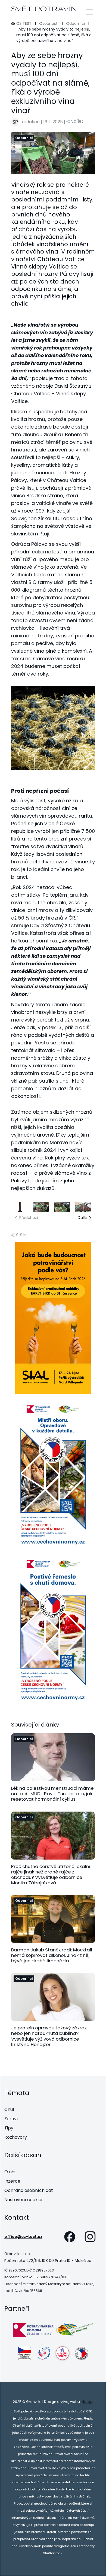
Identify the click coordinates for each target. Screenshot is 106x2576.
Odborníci (75, 23)
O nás (10, 2172)
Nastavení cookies (24, 2200)
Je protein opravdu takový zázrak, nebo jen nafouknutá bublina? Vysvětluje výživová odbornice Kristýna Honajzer (49, 2036)
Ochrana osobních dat (29, 2190)
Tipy (9, 2128)
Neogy (87, 2402)
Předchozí (29, 1218)
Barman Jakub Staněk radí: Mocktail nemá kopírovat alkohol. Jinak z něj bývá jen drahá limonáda (52, 1955)
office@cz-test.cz (23, 2237)
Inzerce (12, 2181)
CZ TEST (24, 23)
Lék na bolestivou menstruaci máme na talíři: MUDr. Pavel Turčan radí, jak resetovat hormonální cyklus (52, 1794)
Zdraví (11, 2119)
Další (82, 1218)
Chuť (9, 2109)
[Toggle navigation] (90, 12)
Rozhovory (16, 2137)
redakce (31, 122)
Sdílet (77, 121)
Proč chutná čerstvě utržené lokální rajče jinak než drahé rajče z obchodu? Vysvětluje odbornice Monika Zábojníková (51, 1875)
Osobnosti (49, 23)
